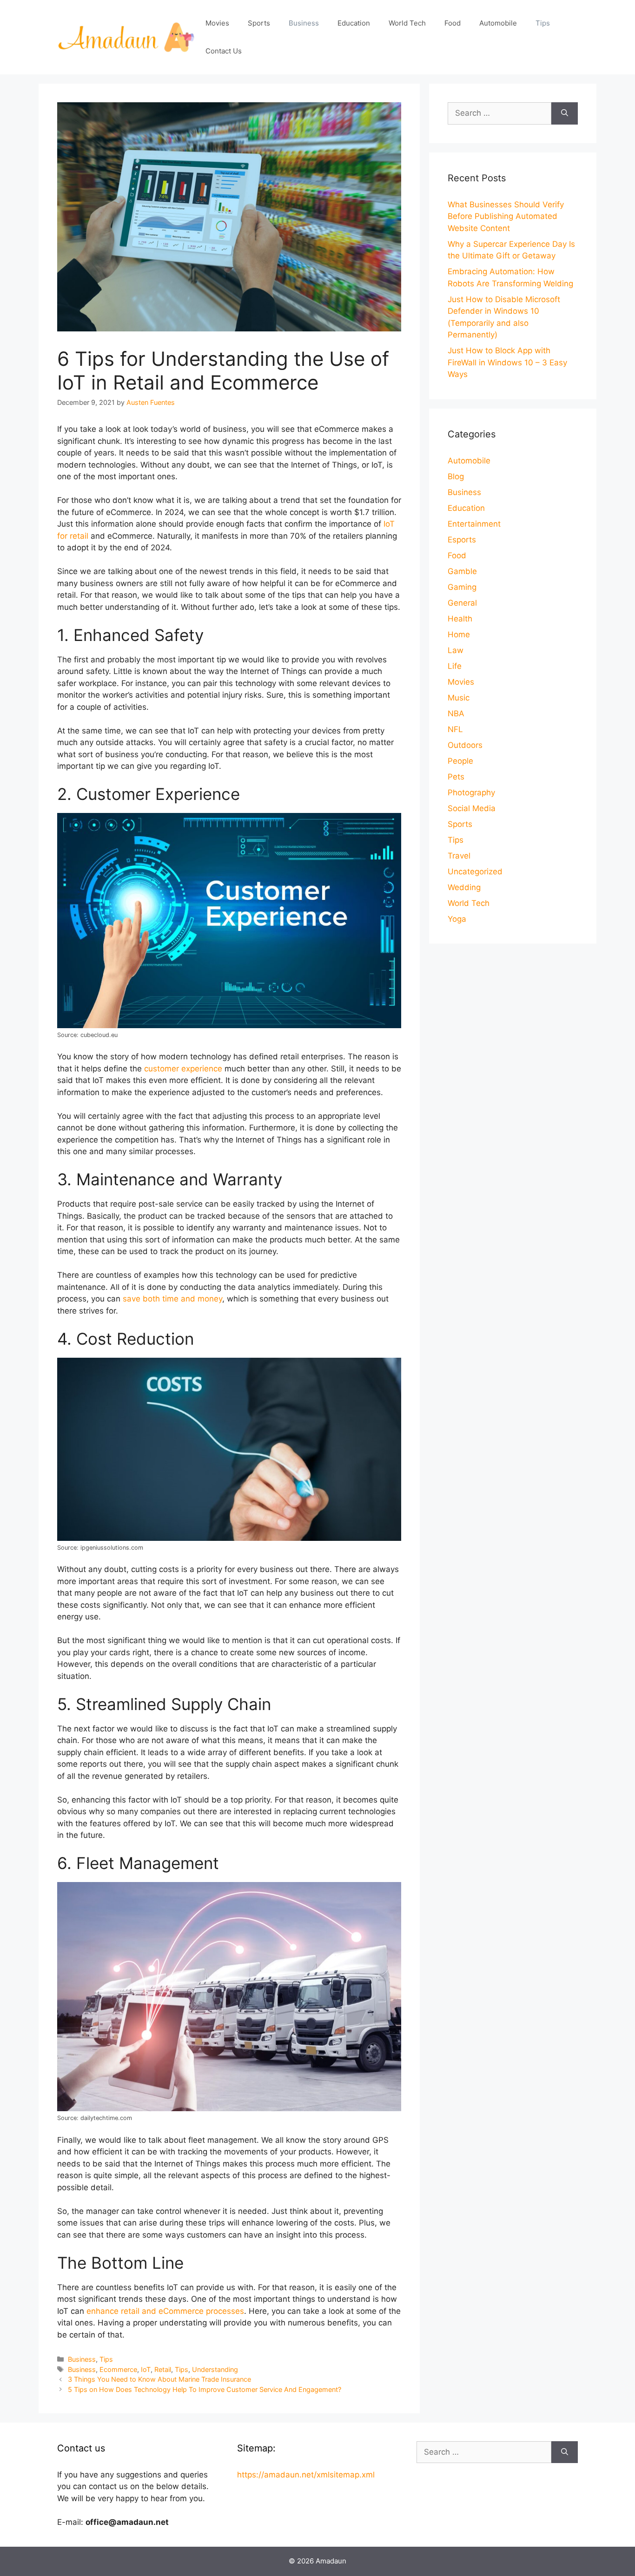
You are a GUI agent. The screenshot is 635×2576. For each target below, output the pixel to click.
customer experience (183, 1069)
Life (455, 666)
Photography (471, 793)
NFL (455, 729)
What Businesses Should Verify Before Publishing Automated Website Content (506, 216)
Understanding (215, 2369)
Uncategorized (475, 872)
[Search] (565, 113)
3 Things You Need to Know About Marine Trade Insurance (159, 2379)
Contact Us (224, 51)
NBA (456, 713)
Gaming (462, 587)
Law (456, 650)
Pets (456, 777)
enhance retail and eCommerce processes (165, 2311)
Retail (163, 2369)
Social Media (472, 808)
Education (354, 23)
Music (459, 698)
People (460, 761)
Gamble (462, 571)
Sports (259, 23)
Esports (462, 540)
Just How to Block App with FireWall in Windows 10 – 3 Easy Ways (507, 362)
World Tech (407, 23)
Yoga (457, 919)
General (462, 603)
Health (460, 619)
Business (304, 23)
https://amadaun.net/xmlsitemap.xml (306, 2475)
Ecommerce (118, 2369)
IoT (146, 2369)
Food (453, 23)
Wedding (464, 887)
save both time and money (172, 1299)
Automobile (498, 23)
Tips (543, 23)
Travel (459, 856)
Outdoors (465, 745)
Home (459, 634)
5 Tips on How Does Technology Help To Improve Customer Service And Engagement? (205, 2389)
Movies (217, 23)
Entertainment (474, 524)
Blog (456, 476)
